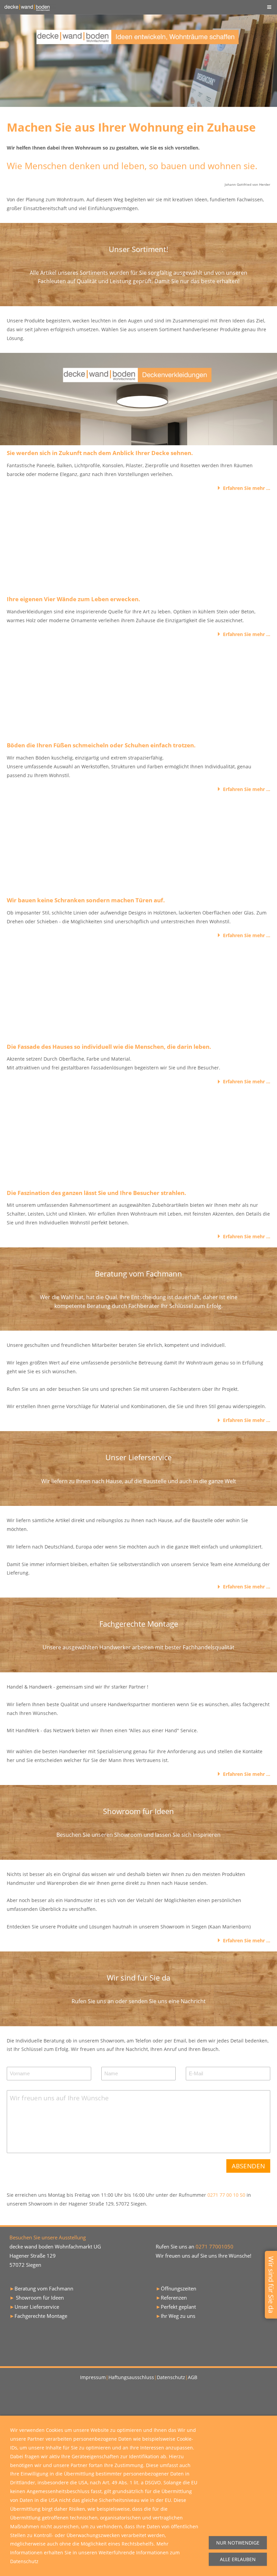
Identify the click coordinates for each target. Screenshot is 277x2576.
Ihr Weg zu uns (178, 2316)
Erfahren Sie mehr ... (247, 488)
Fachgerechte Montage (41, 2316)
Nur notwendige (238, 2543)
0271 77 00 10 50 (227, 2195)
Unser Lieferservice (37, 2307)
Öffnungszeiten (179, 2288)
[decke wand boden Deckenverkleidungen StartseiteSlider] (138, 399)
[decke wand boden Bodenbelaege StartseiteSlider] (138, 692)
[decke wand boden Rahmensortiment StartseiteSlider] (138, 1139)
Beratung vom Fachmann (44, 2288)
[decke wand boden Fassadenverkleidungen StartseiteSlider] (138, 993)
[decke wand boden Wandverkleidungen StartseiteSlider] (138, 545)
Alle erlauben (238, 2559)
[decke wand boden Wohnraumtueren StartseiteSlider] (138, 846)
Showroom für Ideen (40, 2298)
